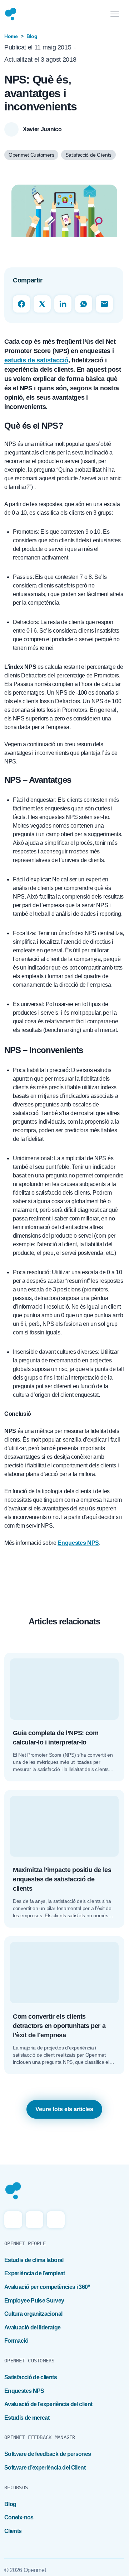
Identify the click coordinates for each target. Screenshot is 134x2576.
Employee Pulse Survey (34, 2301)
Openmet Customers (31, 155)
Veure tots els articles (64, 2109)
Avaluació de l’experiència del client (48, 2404)
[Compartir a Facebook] (21, 304)
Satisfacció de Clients (88, 155)
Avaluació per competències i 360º (47, 2287)
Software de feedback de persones (48, 2454)
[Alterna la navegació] (115, 14)
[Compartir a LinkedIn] (63, 304)
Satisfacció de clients (31, 2377)
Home (11, 36)
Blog (32, 36)
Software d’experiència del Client (45, 2468)
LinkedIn (35, 2220)
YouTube (56, 2220)
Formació (16, 2341)
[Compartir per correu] (104, 304)
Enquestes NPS (24, 2391)
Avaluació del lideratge (32, 2327)
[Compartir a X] (42, 304)
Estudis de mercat (27, 2418)
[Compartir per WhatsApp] (84, 304)
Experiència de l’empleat (35, 2273)
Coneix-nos (19, 2517)
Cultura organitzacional (33, 2314)
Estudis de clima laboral (34, 2260)
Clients (13, 2531)
